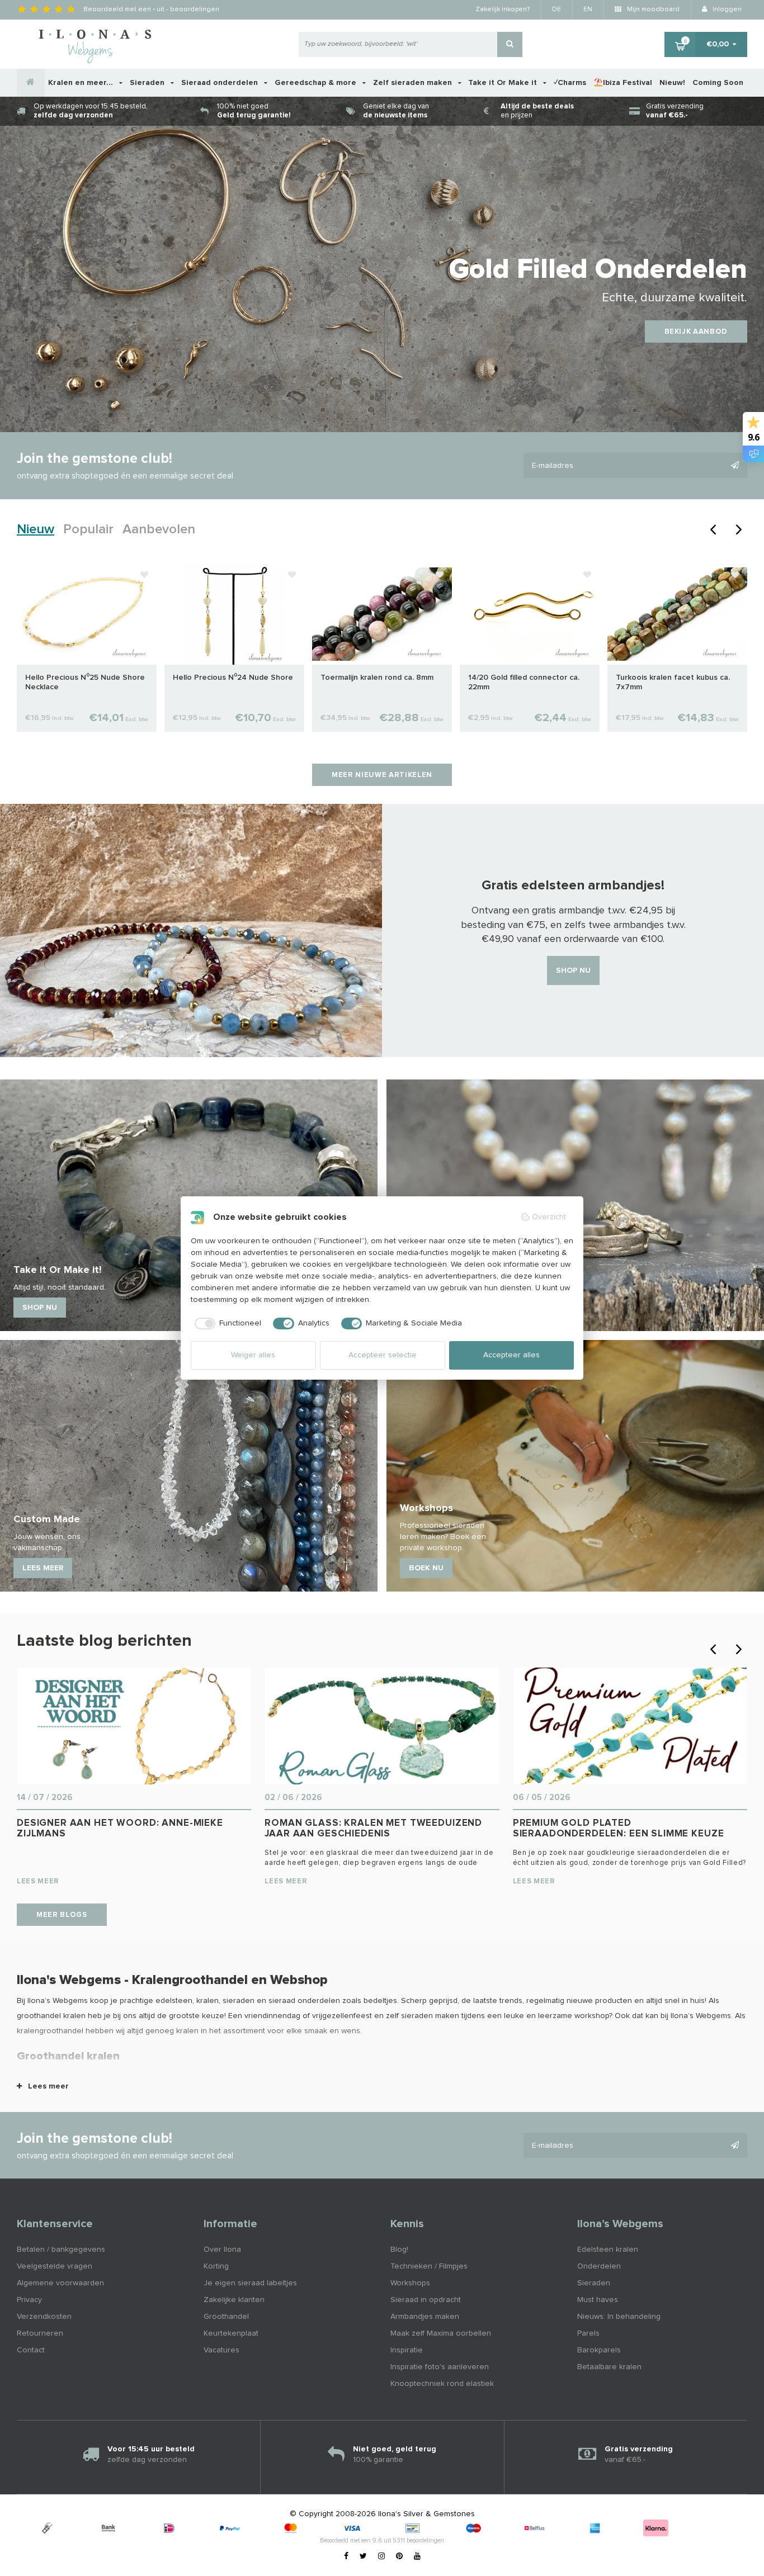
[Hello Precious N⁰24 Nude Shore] (234, 614)
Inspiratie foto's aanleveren (440, 2367)
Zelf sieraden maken (414, 83)
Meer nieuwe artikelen (382, 775)
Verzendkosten (44, 2317)
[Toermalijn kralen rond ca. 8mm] (382, 614)
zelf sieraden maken (423, 2016)
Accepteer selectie (383, 1355)
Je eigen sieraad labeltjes (250, 2283)
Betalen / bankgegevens (61, 2250)
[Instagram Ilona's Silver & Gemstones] (381, 2556)
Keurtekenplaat (231, 2333)
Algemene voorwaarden (60, 2283)
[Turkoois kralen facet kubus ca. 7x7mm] (677, 614)
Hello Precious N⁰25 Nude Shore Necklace (85, 682)
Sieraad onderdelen (221, 83)
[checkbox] (226, 1324)
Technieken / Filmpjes (429, 2266)
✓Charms (570, 83)
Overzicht (549, 1217)
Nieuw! (672, 83)
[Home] (31, 83)
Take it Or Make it (504, 83)
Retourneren (40, 2333)
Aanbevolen (159, 529)
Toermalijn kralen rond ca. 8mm (377, 678)
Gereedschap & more (317, 83)
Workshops (410, 2283)
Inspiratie (407, 2350)
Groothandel (226, 2317)
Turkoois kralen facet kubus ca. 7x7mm (673, 682)
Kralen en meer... (82, 83)
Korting (216, 2266)
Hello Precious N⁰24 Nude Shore (233, 678)
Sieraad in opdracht (426, 2300)
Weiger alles (253, 1355)
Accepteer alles (511, 1355)
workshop (592, 2016)
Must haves (598, 2300)
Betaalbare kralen (609, 2367)
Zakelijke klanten (234, 2300)
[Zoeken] (510, 44)
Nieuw (36, 529)
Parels (588, 2333)
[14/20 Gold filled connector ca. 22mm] (530, 614)
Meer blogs (62, 1915)
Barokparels (599, 2350)
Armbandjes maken (425, 2317)
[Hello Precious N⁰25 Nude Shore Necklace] (87, 614)
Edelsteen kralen (608, 2250)
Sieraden (148, 83)
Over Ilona (222, 2250)
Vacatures (221, 2350)
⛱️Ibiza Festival (623, 83)
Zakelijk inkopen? (503, 10)
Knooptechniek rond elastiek (442, 2384)
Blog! (399, 2250)
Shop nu (573, 970)
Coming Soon (718, 83)
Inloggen (726, 10)
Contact (31, 2350)
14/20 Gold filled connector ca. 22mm (524, 682)
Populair (88, 529)
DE (557, 10)
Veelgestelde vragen (55, 2266)
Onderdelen (599, 2266)
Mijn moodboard (652, 10)
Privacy (29, 2300)
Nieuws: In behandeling (619, 2317)
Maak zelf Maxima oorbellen (441, 2333)
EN (588, 10)
